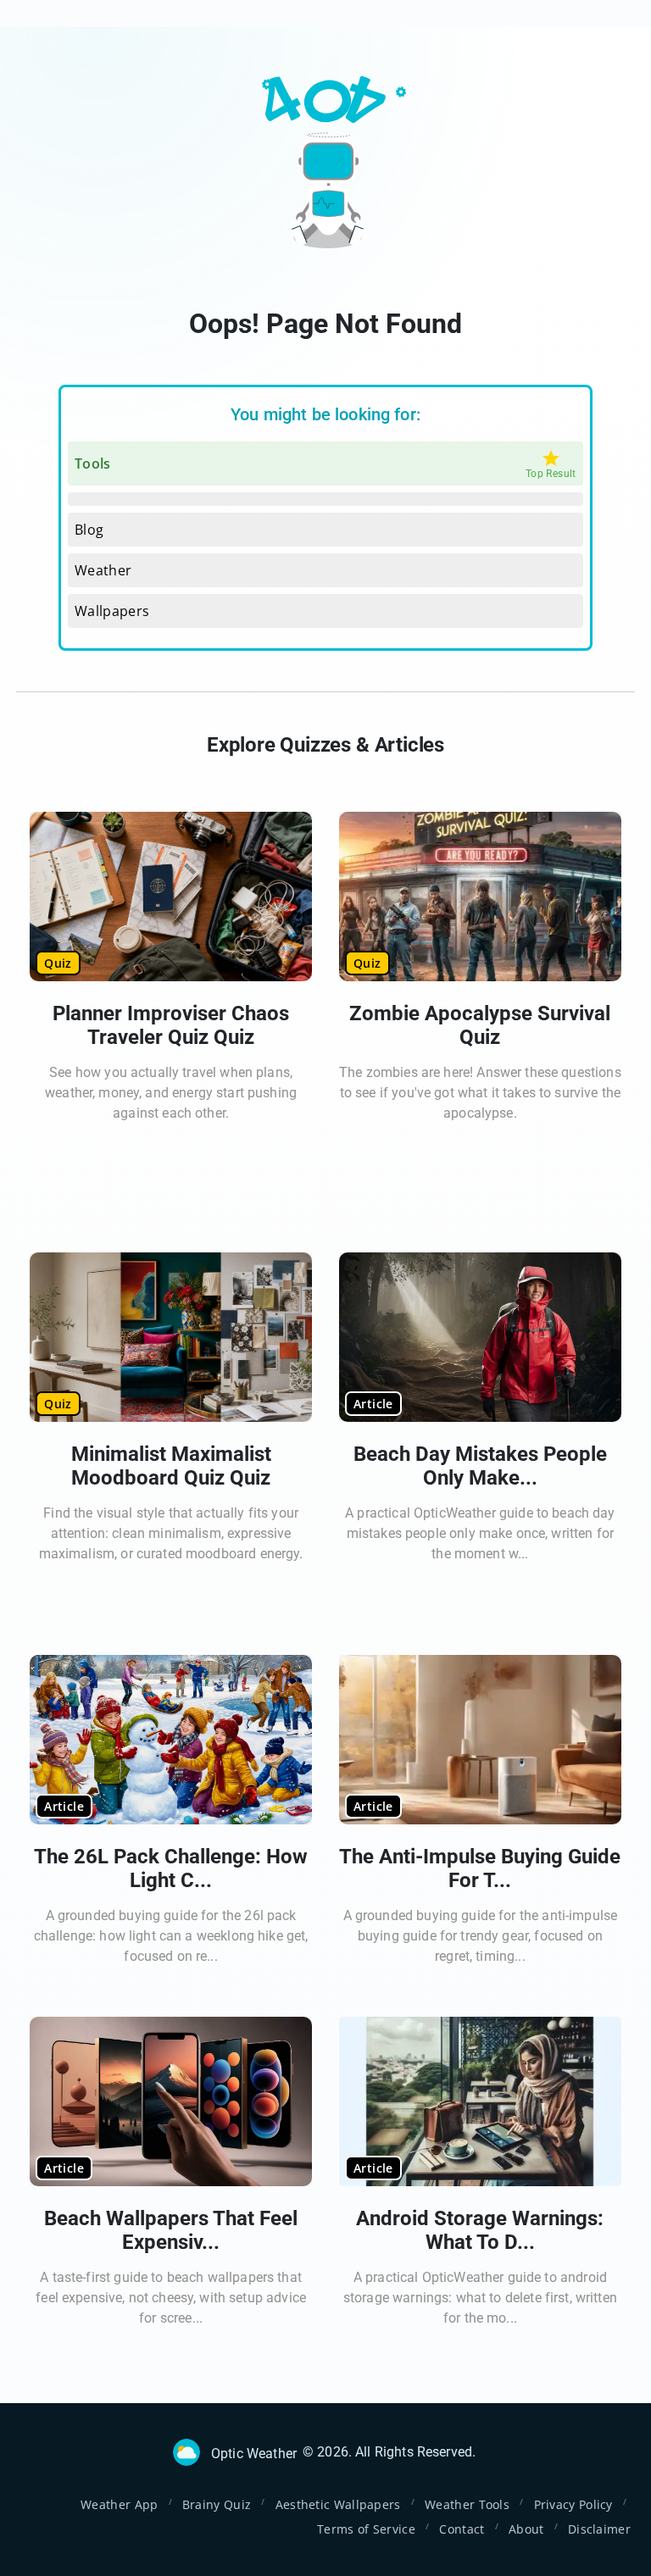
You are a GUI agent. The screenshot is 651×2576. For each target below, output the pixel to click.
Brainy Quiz (217, 2504)
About (526, 2529)
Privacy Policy (573, 2504)
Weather (103, 570)
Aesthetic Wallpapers (338, 2504)
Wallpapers (112, 611)
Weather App (119, 2504)
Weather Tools (467, 2504)
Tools (93, 464)
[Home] (186, 2452)
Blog (89, 530)
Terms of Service (366, 2529)
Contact (462, 2529)
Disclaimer (599, 2529)
